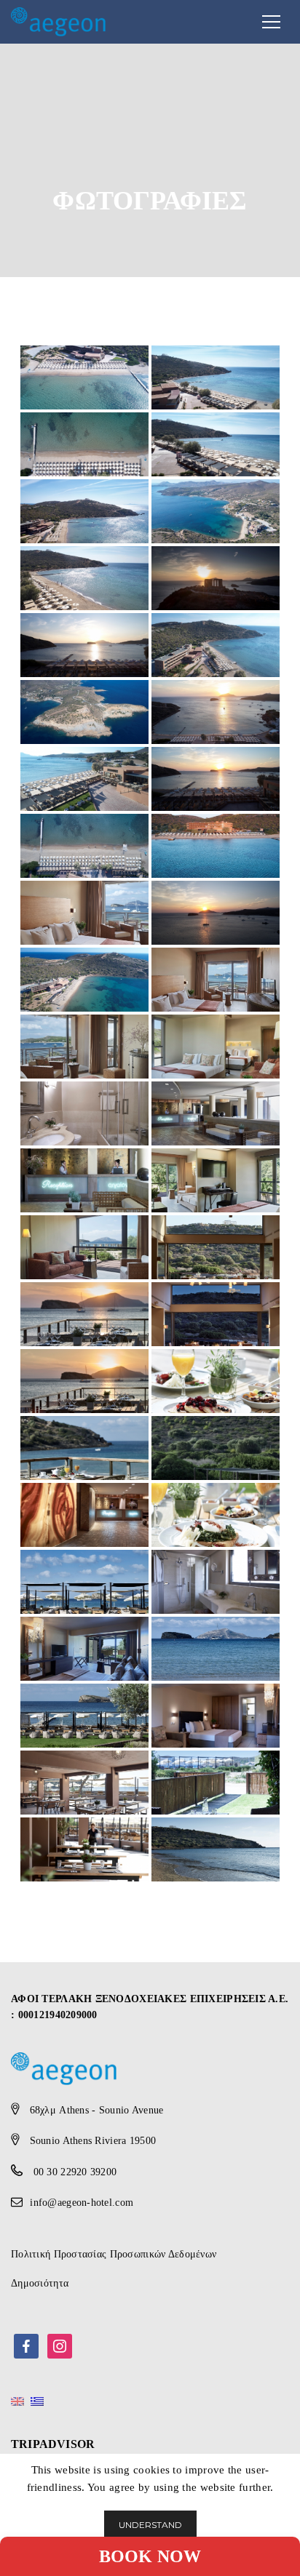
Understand (150, 2525)
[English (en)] (17, 2401)
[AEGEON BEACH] (58, 20)
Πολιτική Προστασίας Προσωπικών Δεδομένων (114, 2254)
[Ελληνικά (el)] (37, 2401)
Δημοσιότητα (40, 2283)
